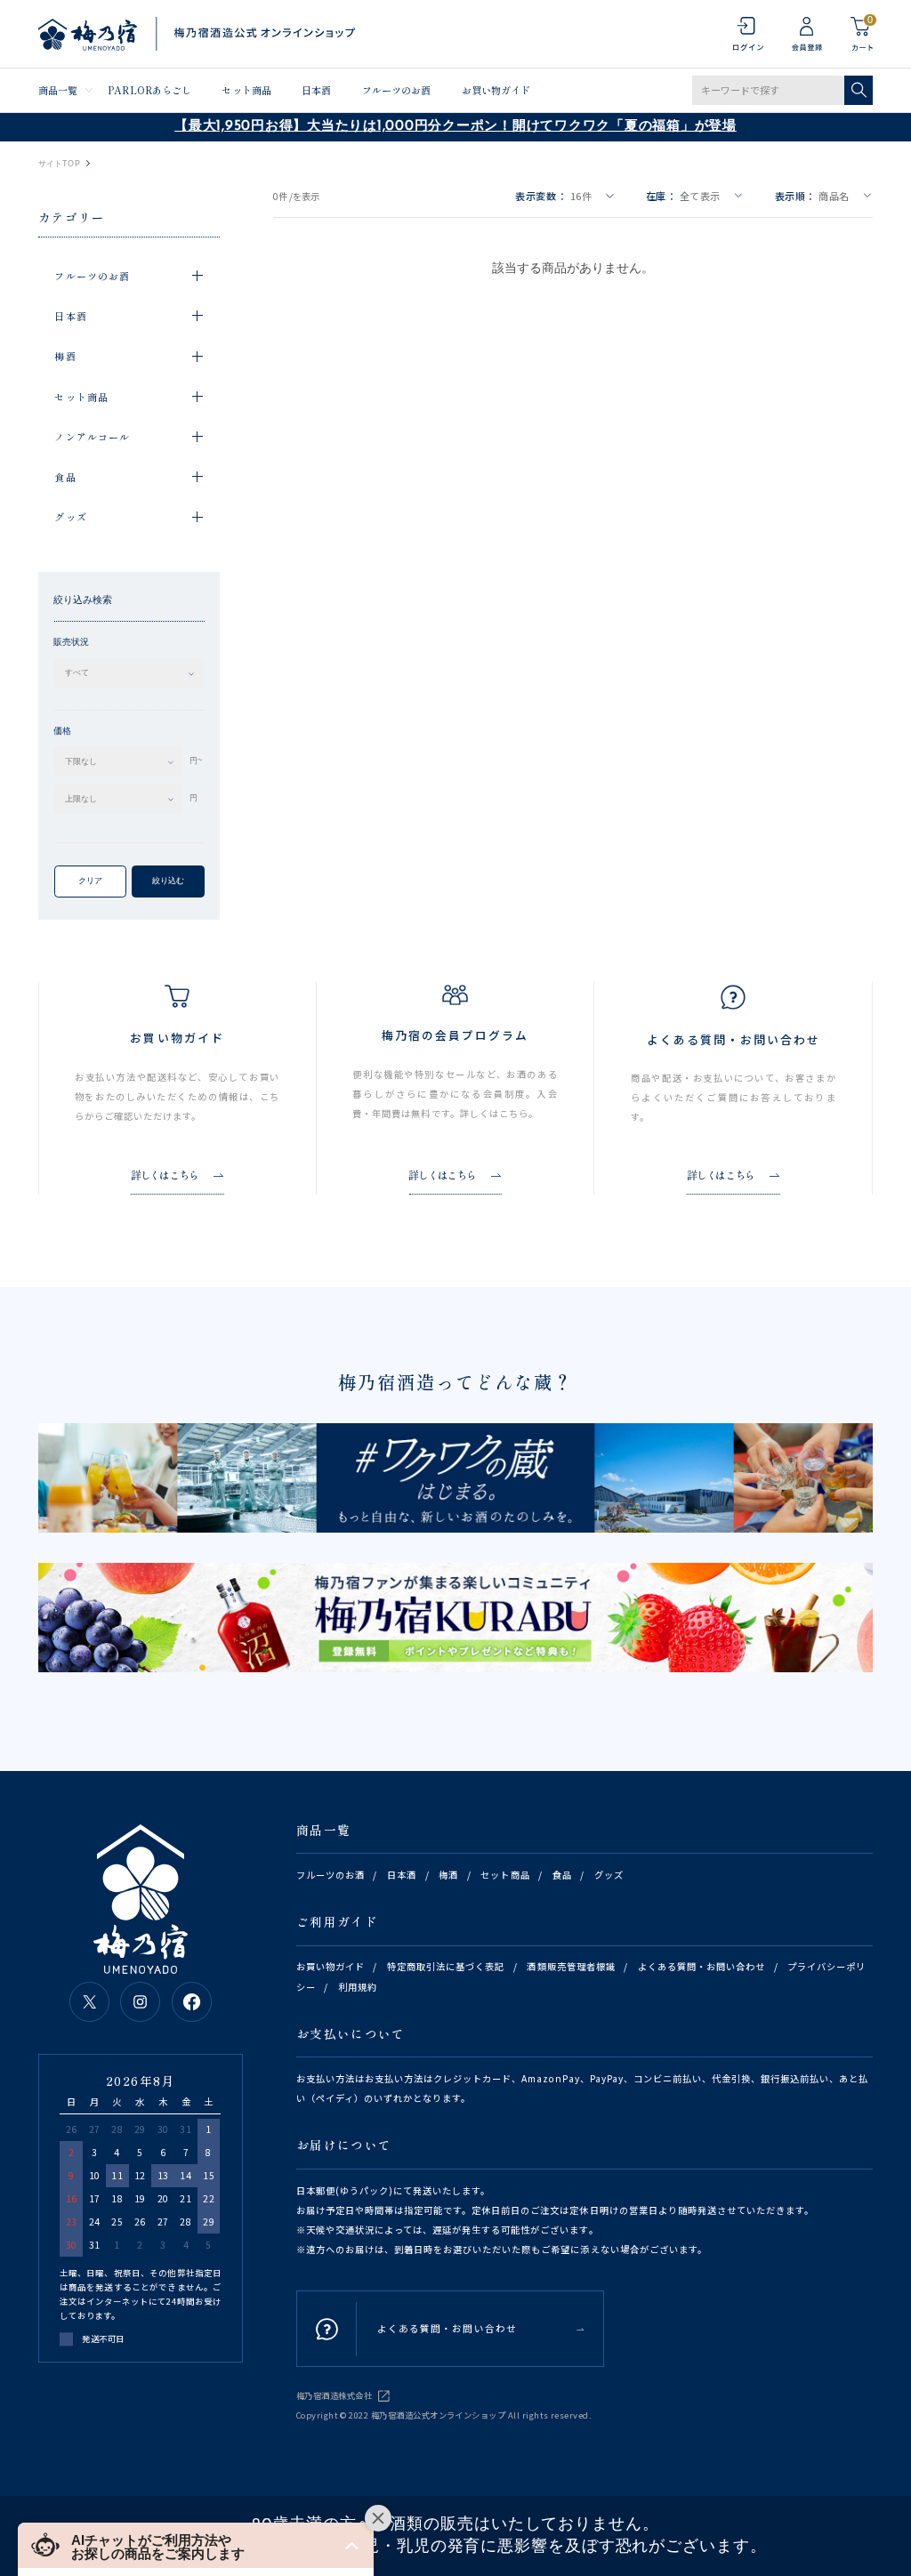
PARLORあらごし (149, 90)
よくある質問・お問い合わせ (701, 1966)
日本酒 (316, 90)
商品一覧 (58, 90)
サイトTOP (59, 164)
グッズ (609, 1875)
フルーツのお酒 (397, 90)
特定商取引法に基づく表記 (446, 1966)
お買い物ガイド (496, 90)
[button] (196, 2545)
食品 (562, 1875)
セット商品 (246, 90)
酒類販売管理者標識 (571, 1966)
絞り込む (168, 881)
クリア (90, 881)
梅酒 (448, 1875)
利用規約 (358, 1987)
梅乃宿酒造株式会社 (334, 2395)
